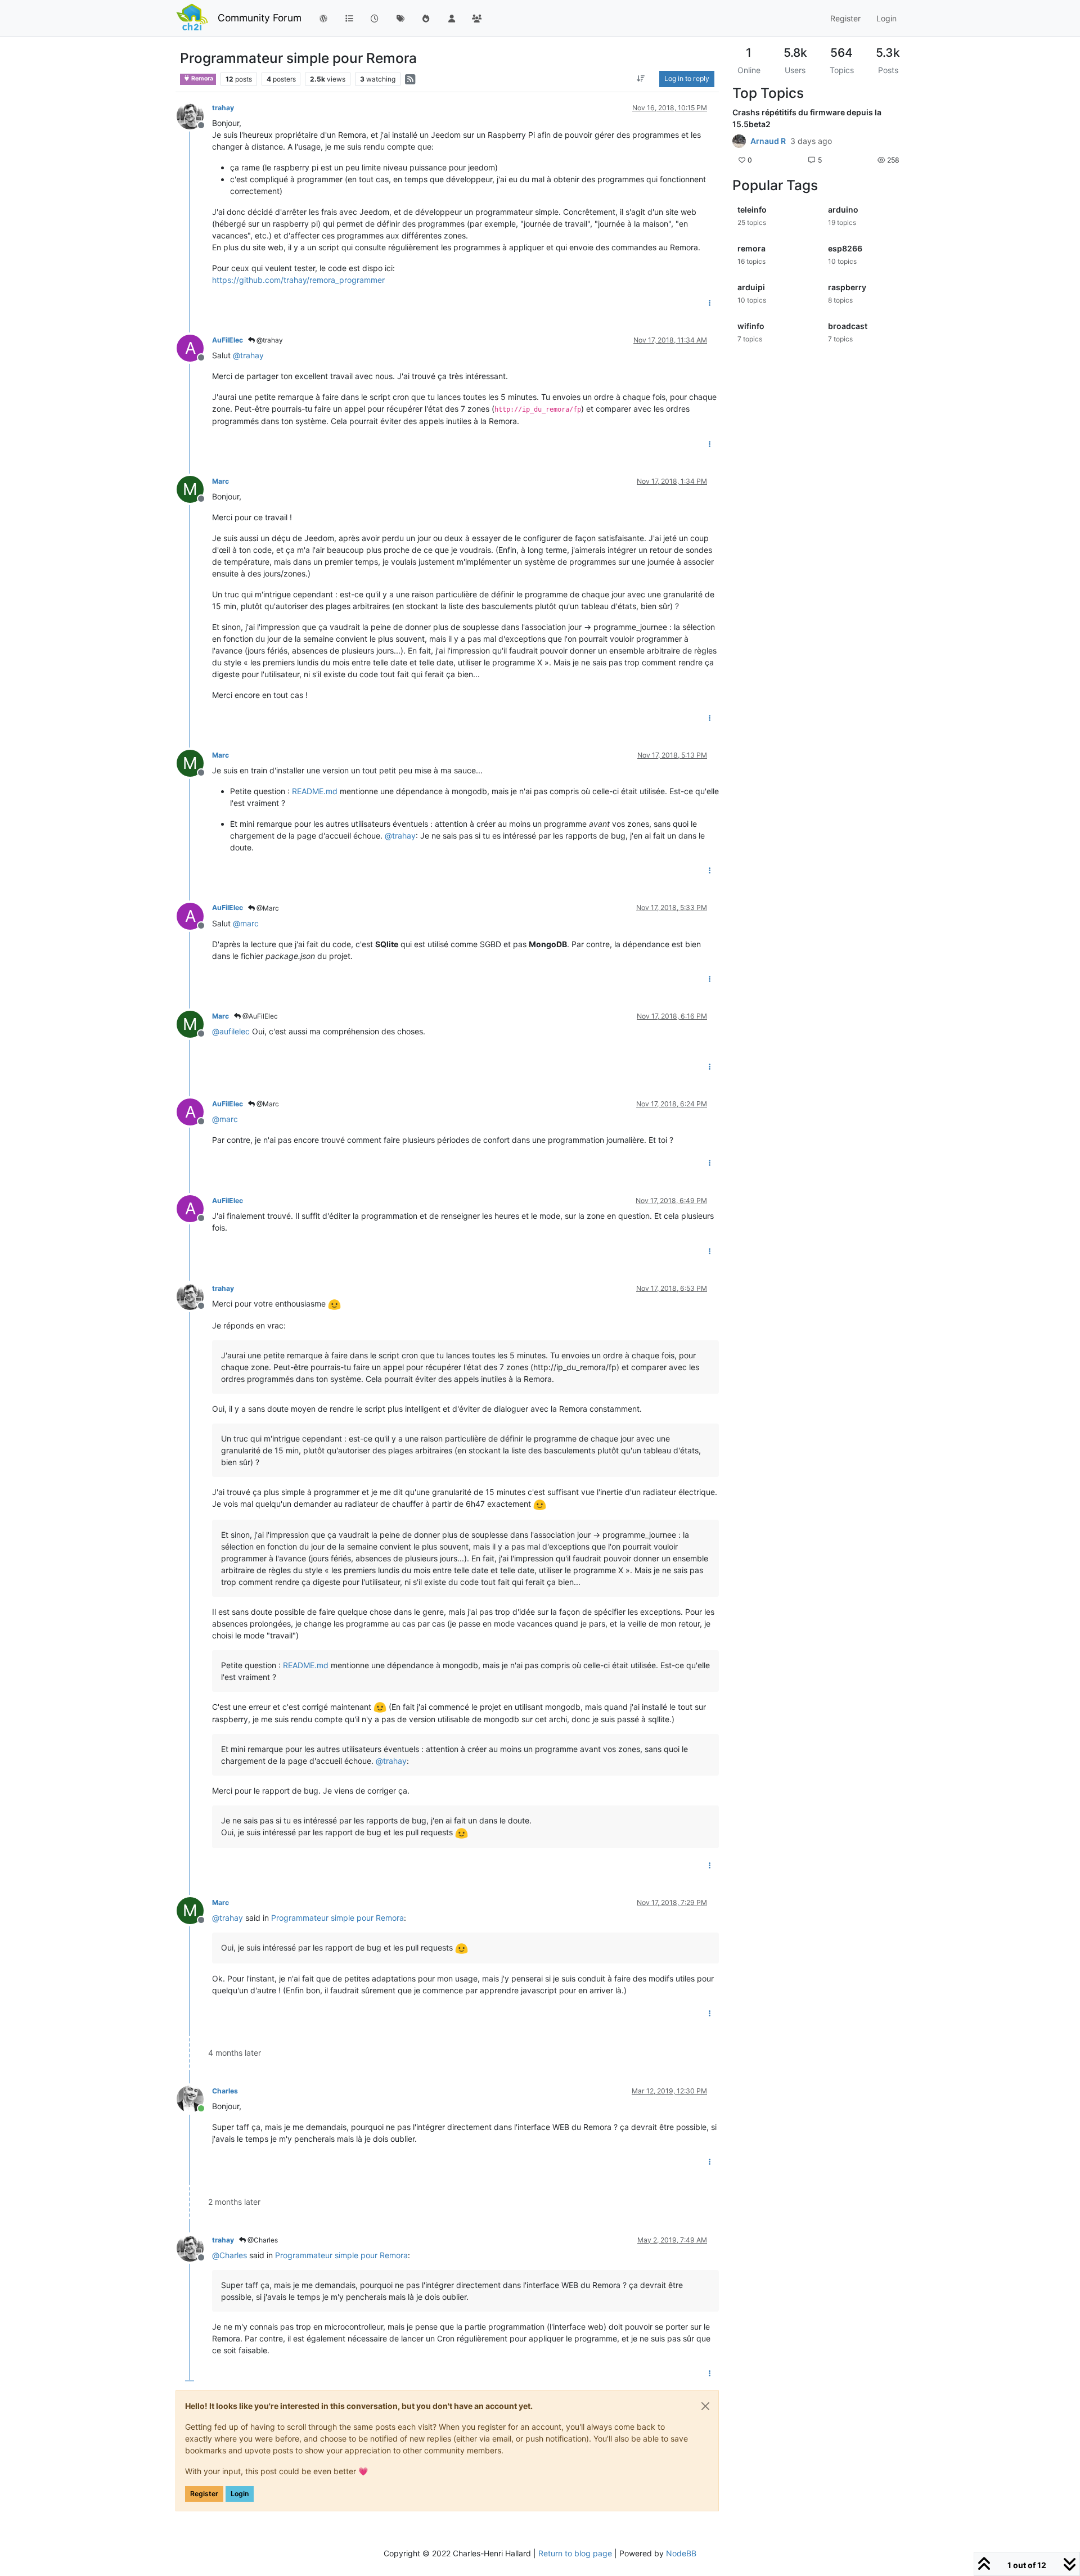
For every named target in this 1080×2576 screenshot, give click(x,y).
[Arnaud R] (739, 141)
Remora (202, 78)
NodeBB (681, 2553)
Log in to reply (687, 78)
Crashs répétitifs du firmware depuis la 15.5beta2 (807, 118)
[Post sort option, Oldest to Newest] (641, 79)
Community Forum (260, 18)
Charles (225, 2091)
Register (204, 2494)
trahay (223, 108)
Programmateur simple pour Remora (337, 1918)
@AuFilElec (259, 1016)
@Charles (262, 2240)
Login (240, 2494)
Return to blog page (575, 2553)
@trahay (269, 340)
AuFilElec (228, 340)
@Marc (267, 908)
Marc (220, 481)
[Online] (194, 2098)
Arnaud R (768, 141)
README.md (315, 791)
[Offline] (194, 115)
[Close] (705, 2406)
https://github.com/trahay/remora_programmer (298, 280)
